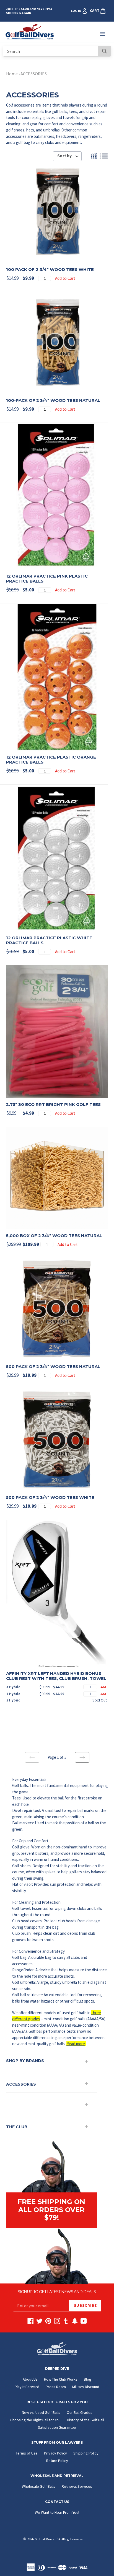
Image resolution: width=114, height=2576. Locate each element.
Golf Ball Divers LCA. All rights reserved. (60, 2539)
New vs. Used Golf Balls (41, 2412)
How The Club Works (61, 2379)
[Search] (104, 51)
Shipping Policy (86, 2453)
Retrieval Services (77, 2486)
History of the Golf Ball (85, 2420)
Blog (88, 2379)
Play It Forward (27, 2387)
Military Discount (86, 2387)
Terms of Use (27, 2453)
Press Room (56, 2387)
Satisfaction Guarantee (57, 2427)
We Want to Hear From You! (57, 2512)
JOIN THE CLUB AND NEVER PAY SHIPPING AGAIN (29, 11)
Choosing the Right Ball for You (35, 2420)
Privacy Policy (55, 2453)
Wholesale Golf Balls (39, 2486)
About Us (30, 2379)
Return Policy (57, 2461)
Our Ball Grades (80, 2412)
